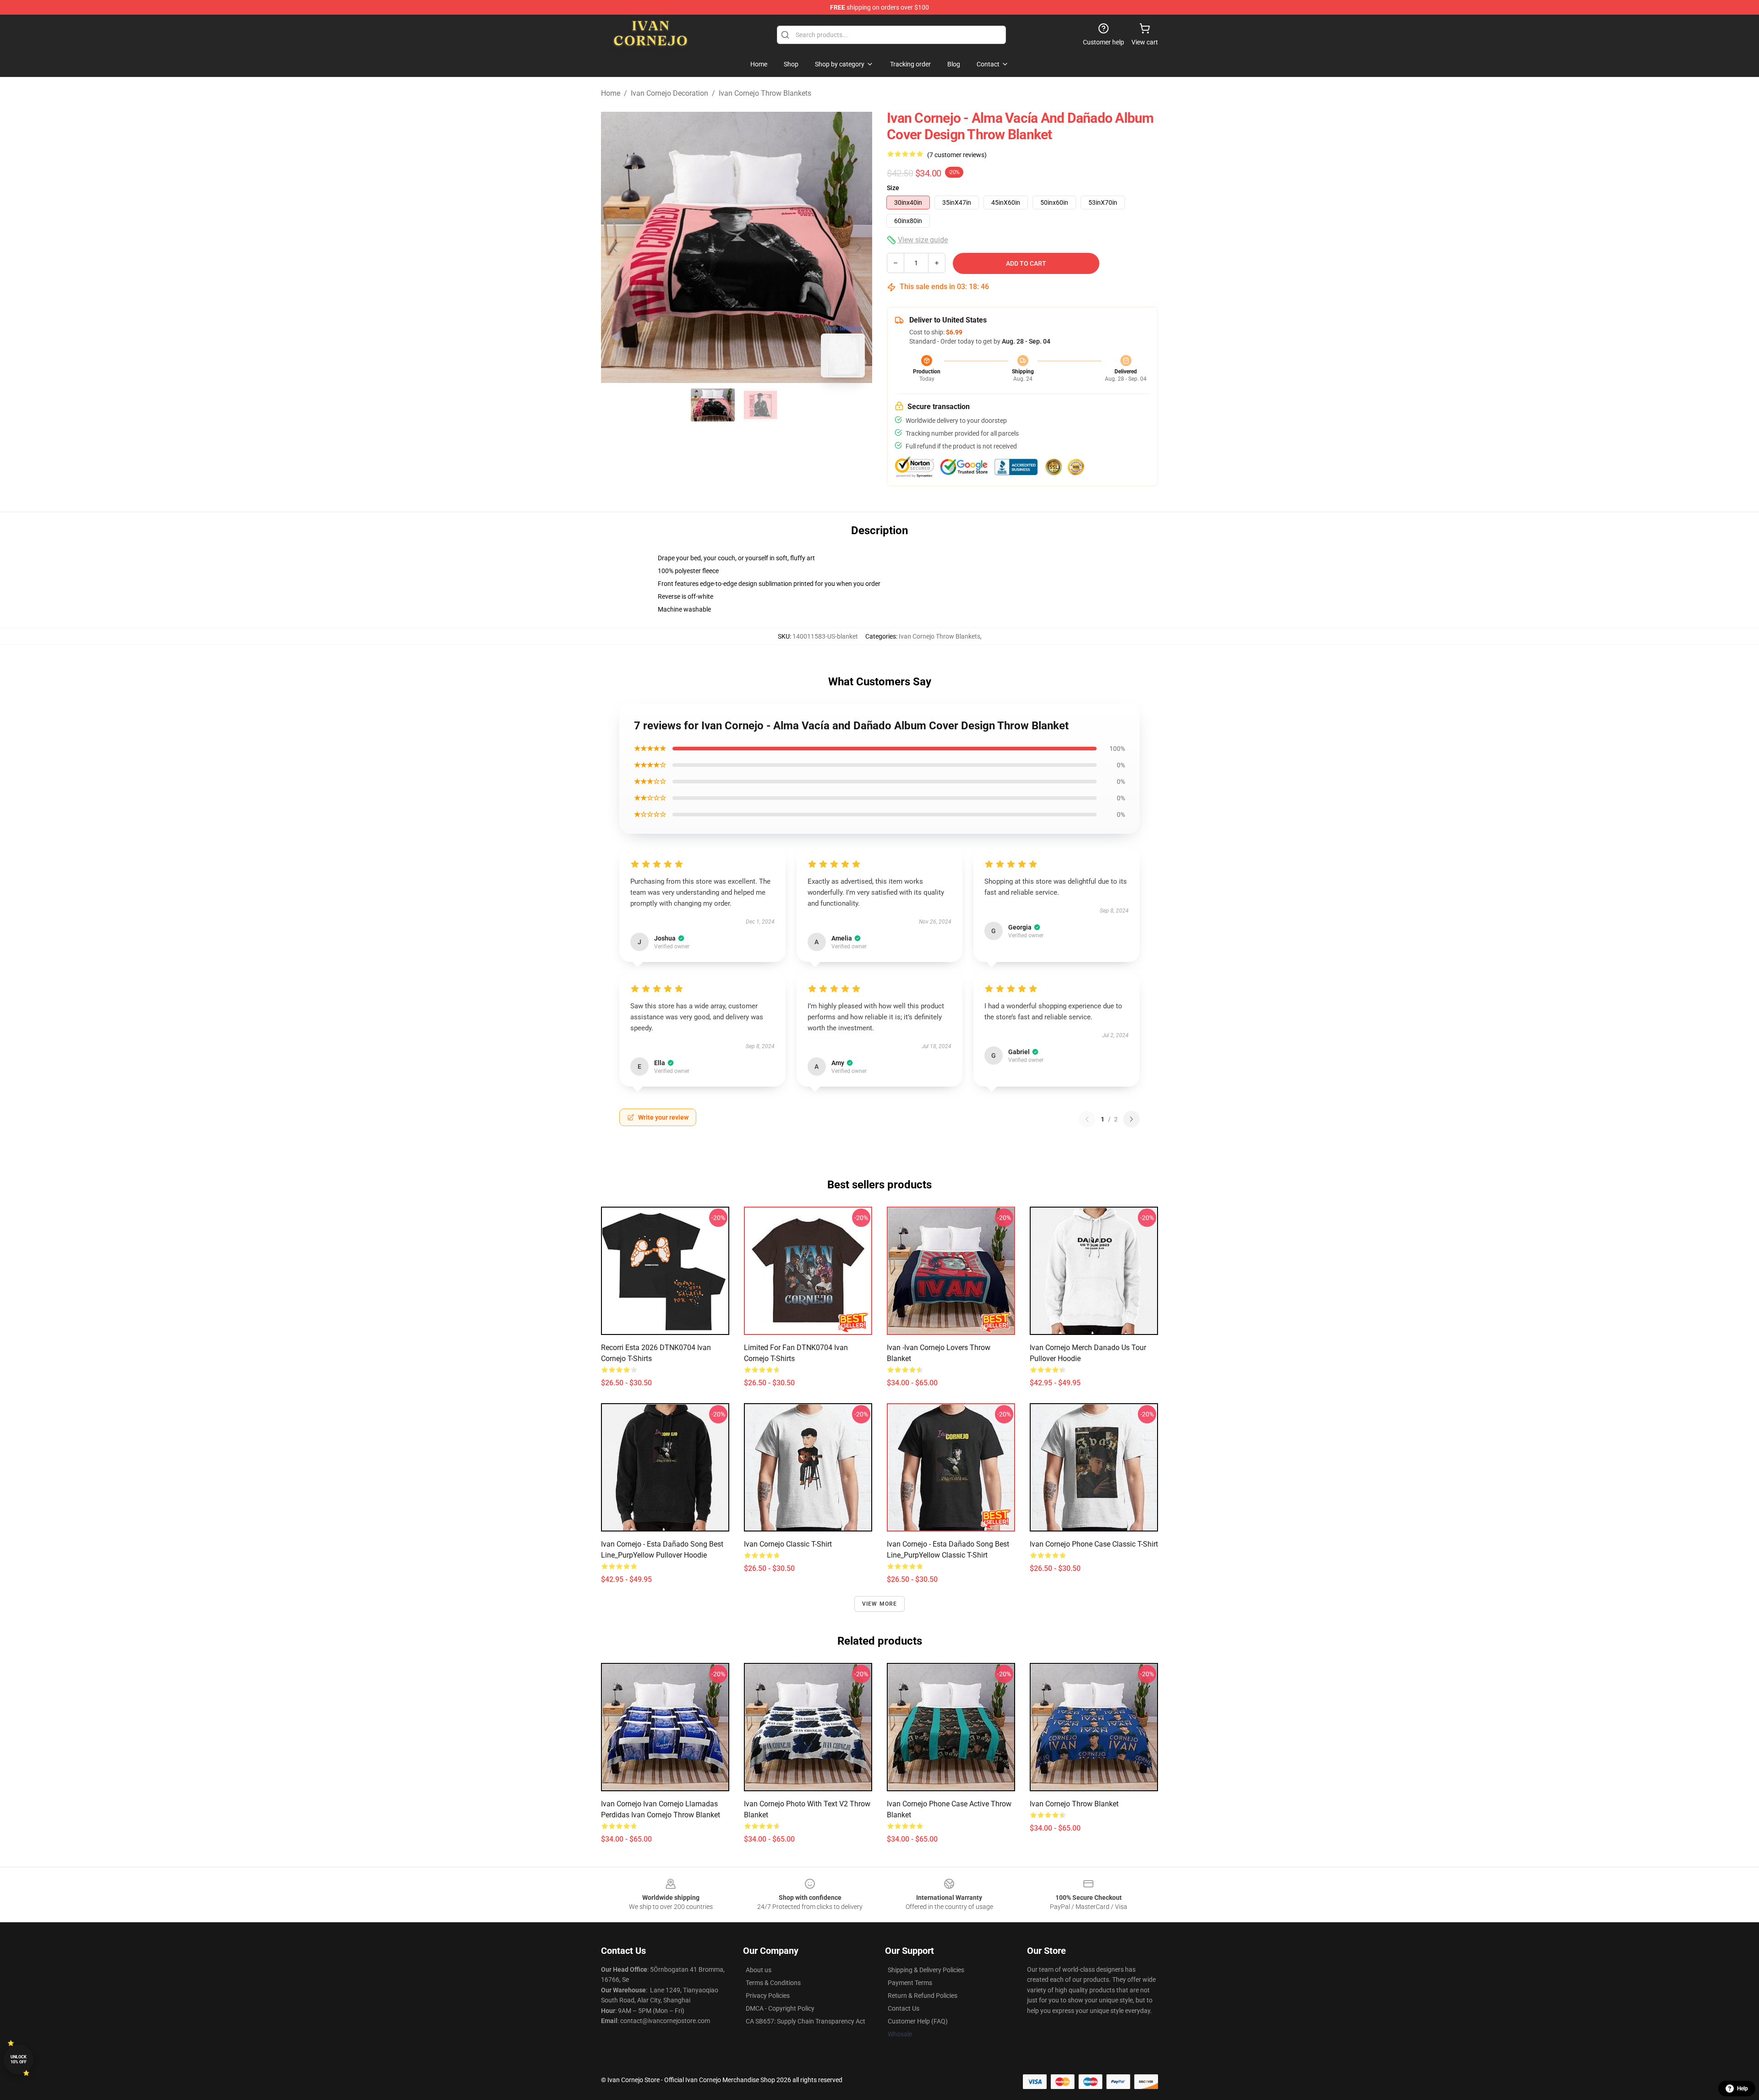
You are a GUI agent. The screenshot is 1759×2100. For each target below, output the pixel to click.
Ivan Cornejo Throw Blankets (765, 93)
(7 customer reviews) (957, 155)
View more (880, 1604)
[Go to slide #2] (760, 405)
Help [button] (1743, 2089)
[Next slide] (858, 247)
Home (611, 93)
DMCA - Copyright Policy (780, 2008)
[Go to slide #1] (713, 405)
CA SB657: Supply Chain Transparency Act (806, 2021)
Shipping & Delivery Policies (926, 1970)
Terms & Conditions (773, 1983)
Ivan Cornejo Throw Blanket (1074, 1804)
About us (759, 1970)
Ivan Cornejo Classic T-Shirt (788, 1544)
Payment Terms (910, 1983)
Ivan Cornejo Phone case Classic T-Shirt (1094, 1544)
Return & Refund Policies (923, 1996)
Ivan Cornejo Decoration (669, 93)
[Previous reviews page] (1087, 1119)
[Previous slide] (615, 247)
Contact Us (904, 2008)
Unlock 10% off (19, 2059)
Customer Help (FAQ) (918, 2021)
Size (893, 188)
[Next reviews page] (1131, 1119)
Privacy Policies (768, 1996)
